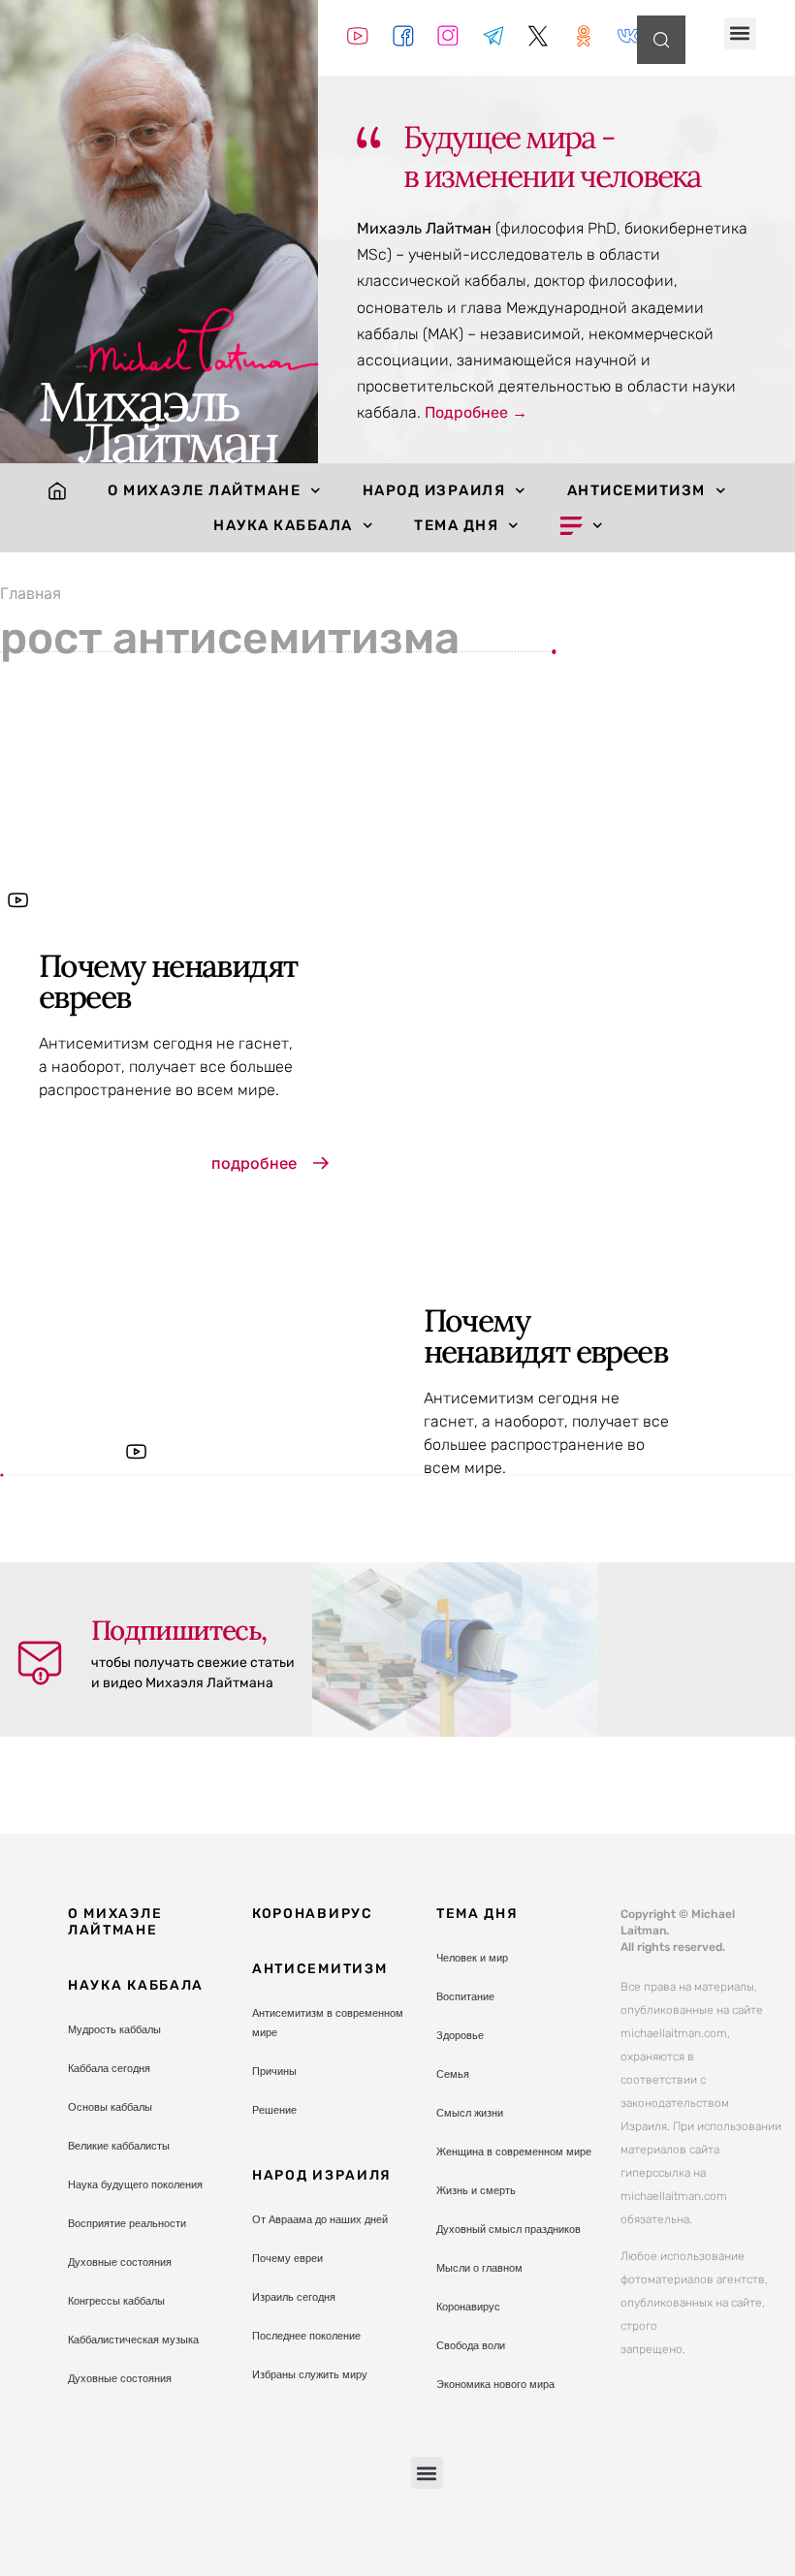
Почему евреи (287, 2258)
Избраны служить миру (310, 2374)
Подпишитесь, (179, 1630)
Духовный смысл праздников (509, 2229)
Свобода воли (471, 2345)
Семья (453, 2074)
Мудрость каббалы (114, 2029)
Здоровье (460, 2035)
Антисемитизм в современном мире (328, 2023)
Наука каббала (283, 525)
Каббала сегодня (109, 2068)
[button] (740, 33)
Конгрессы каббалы (116, 2301)
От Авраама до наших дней (320, 2219)
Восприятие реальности (127, 2223)
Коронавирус (313, 1914)
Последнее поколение (306, 2336)
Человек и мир (472, 1958)
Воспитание (465, 1996)
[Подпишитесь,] (40, 1663)
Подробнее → (476, 412)
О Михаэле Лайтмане (204, 490)
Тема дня (456, 525)
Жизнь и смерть (476, 2190)
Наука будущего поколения (135, 2184)
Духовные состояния (120, 2262)
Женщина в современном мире (514, 2152)
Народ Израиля (434, 490)
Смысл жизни (470, 2113)
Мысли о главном (479, 2268)
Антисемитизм (636, 490)
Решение (274, 2110)
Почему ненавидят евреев (168, 981)
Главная (31, 593)
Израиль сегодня (294, 2297)
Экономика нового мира (495, 2384)
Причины (274, 2071)
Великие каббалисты (119, 2146)
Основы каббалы (110, 2107)
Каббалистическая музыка (133, 2340)
